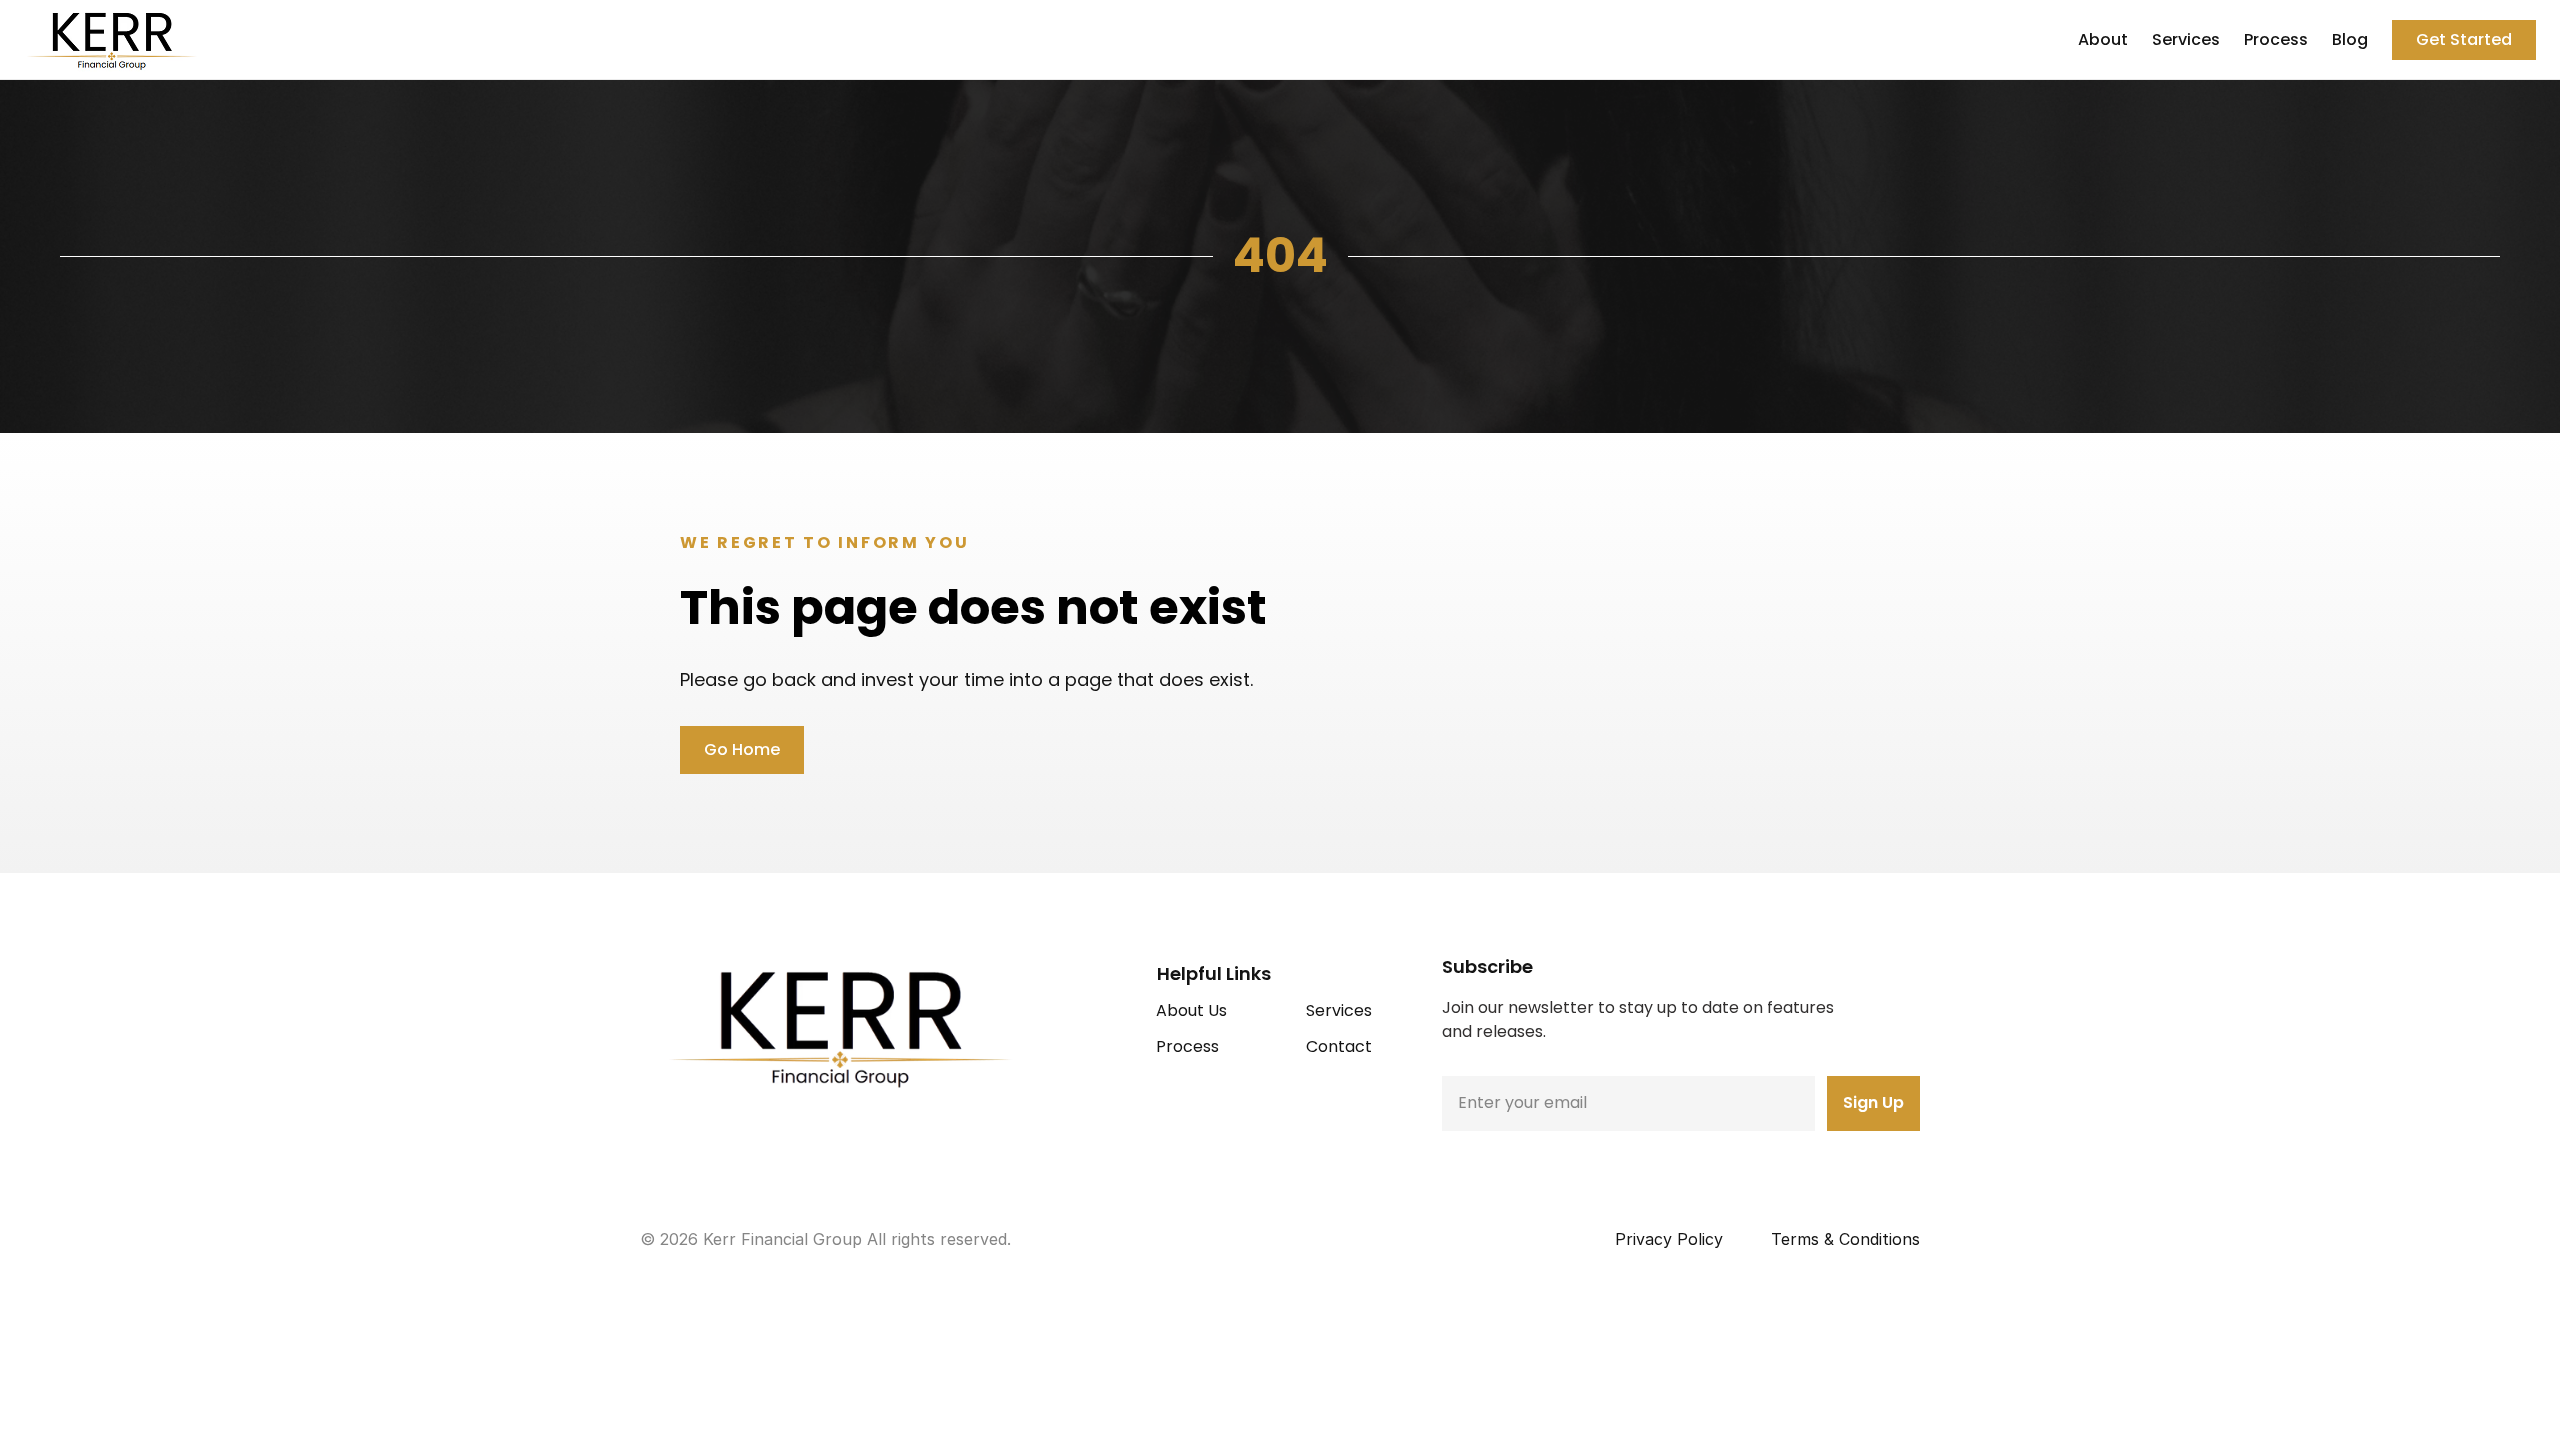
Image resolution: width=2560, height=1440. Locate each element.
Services (2186, 39)
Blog (2350, 39)
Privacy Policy (1669, 1239)
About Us (1191, 1010)
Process (2276, 39)
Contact (1339, 1046)
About (2103, 39)
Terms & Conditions (1845, 1239)
